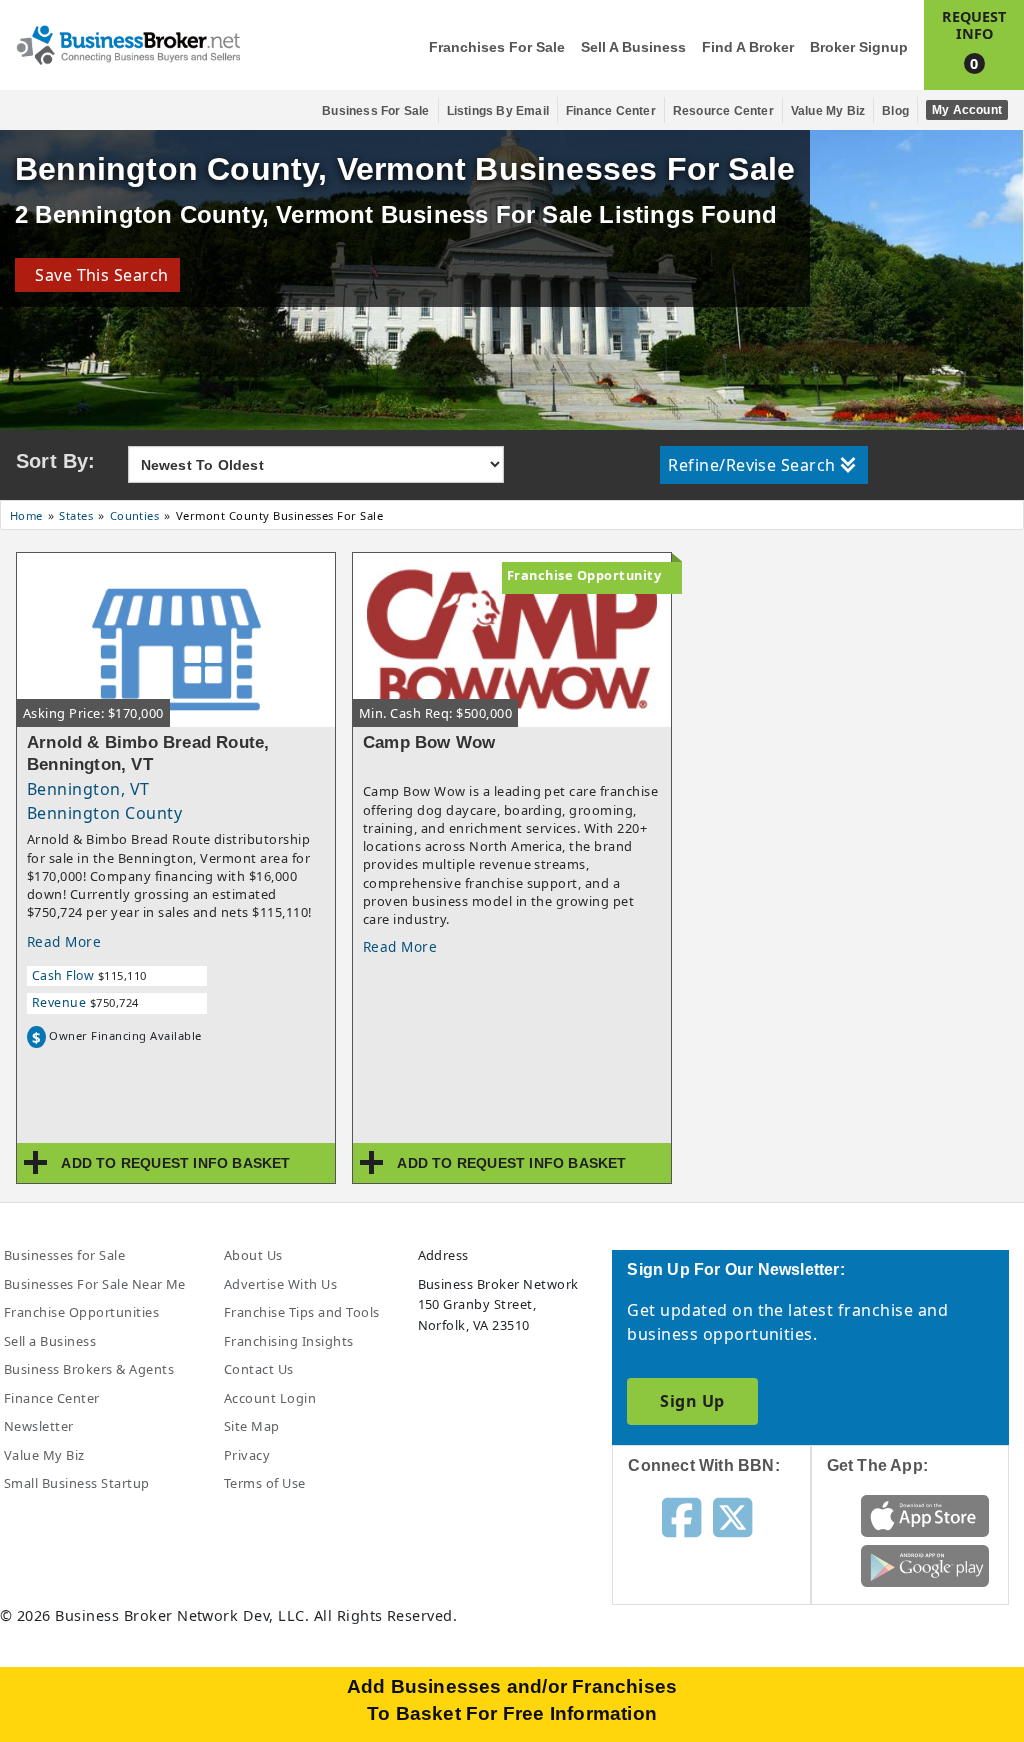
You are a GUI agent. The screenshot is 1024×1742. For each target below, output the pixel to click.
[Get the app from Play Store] (925, 1564)
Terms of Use (265, 1483)
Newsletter (39, 1426)
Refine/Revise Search (752, 465)
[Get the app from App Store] (925, 1514)
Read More (64, 941)
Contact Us (259, 1369)
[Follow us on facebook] (681, 1516)
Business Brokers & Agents (89, 1369)
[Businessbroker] (128, 43)
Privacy (247, 1455)
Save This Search (97, 275)
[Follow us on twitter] (732, 1516)
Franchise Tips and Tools (302, 1312)
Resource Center (723, 111)
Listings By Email (498, 111)
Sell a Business (633, 47)
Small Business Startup (77, 1483)
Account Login (270, 1398)
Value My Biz (828, 111)
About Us (253, 1255)
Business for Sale (375, 111)
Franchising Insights (289, 1341)
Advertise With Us (280, 1284)
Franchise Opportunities (81, 1312)
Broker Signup (859, 47)
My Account (967, 110)
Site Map (252, 1426)
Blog (895, 111)
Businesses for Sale (64, 1255)
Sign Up (692, 1401)
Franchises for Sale (497, 47)
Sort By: (56, 461)
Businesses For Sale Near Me (95, 1284)
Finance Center (611, 111)
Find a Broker (748, 47)
